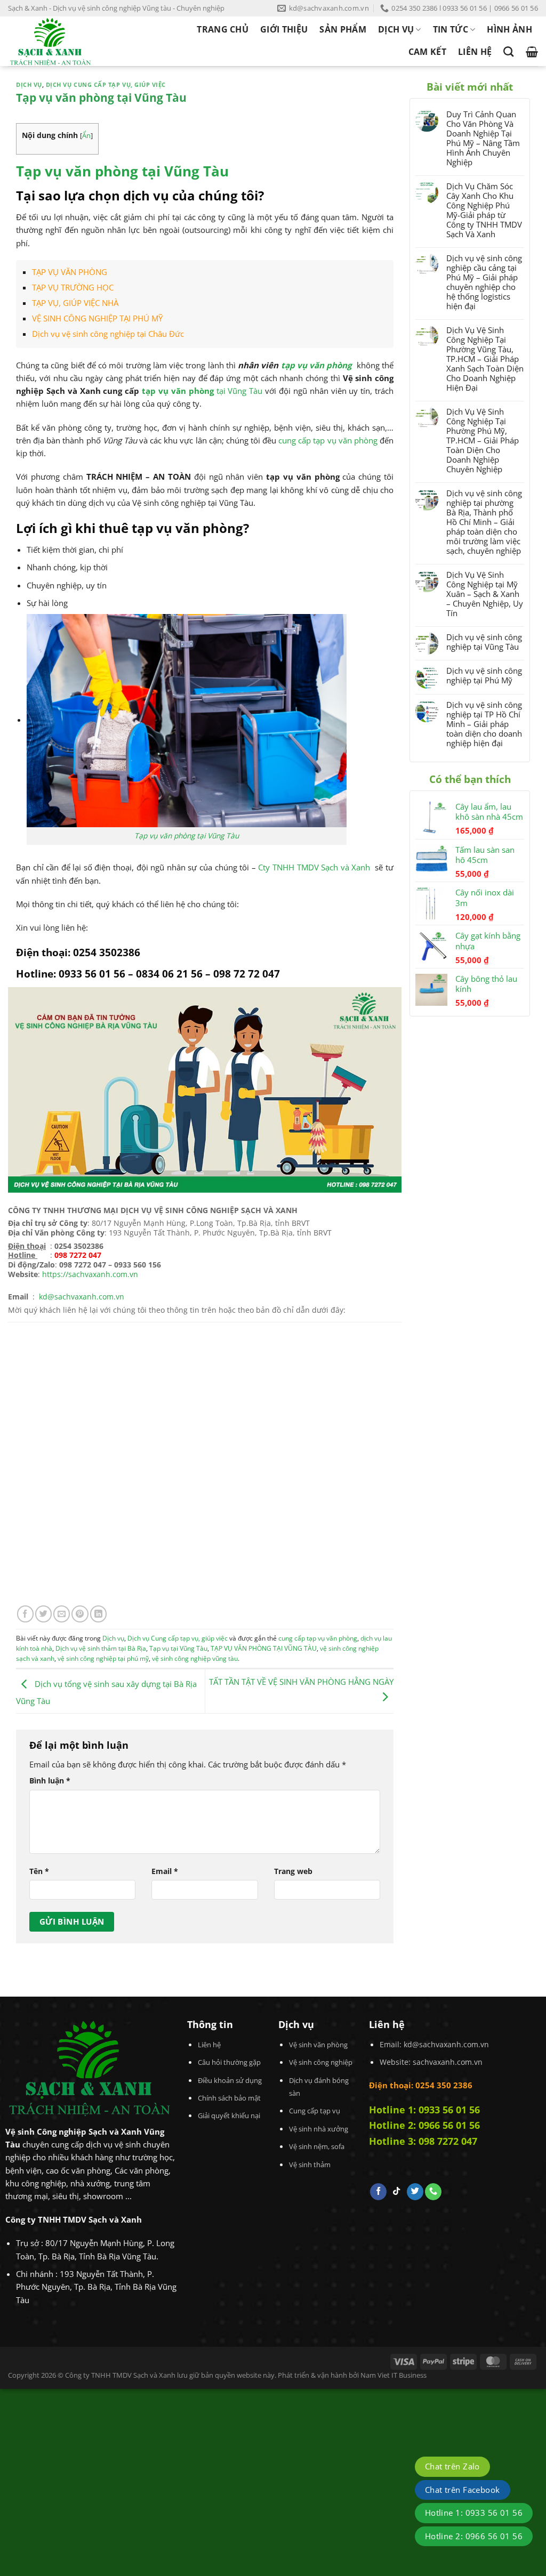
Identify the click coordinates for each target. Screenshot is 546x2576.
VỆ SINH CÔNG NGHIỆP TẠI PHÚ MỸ (97, 318)
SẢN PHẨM (343, 29)
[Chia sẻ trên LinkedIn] (98, 1614)
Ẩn (86, 135)
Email (165, 1871)
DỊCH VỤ (396, 29)
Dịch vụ (29, 85)
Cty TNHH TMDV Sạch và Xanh (314, 867)
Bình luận (50, 1780)
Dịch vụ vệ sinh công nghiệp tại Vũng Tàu (484, 642)
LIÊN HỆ (475, 52)
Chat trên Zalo (452, 2466)
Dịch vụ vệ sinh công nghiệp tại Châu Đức (108, 334)
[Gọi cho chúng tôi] (433, 2192)
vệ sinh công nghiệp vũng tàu (195, 1658)
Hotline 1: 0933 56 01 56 (424, 2110)
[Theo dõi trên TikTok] (396, 2192)
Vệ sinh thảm (310, 2165)
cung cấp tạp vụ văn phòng (328, 440)
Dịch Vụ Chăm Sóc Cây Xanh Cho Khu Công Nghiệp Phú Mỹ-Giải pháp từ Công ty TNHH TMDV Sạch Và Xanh (484, 210)
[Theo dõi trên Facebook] (378, 2192)
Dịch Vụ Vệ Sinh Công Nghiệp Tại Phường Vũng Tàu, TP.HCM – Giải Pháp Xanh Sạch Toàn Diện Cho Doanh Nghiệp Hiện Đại (485, 359)
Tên (39, 1871)
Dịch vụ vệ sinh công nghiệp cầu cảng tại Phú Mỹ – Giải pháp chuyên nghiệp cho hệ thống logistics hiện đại (484, 282)
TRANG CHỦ (223, 29)
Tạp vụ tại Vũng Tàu (178, 1648)
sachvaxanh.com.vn (448, 2062)
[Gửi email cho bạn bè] (62, 1614)
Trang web (293, 1871)
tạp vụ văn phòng (318, 365)
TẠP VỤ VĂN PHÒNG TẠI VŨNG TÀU (264, 1648)
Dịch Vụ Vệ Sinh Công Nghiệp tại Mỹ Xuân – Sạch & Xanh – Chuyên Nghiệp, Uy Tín (485, 594)
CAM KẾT (427, 52)
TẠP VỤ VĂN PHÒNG (70, 272)
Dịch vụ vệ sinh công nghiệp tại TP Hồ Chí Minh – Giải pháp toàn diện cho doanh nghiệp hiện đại (484, 724)
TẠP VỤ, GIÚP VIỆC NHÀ (75, 303)
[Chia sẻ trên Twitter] (43, 1614)
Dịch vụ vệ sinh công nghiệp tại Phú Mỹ (484, 675)
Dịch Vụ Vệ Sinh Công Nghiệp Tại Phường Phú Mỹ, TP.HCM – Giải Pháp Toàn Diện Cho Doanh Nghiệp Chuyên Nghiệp (483, 440)
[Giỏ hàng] (532, 52)
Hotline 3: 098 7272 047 (423, 2141)
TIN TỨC (451, 29)
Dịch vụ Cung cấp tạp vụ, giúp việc (106, 85)
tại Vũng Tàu (202, 391)
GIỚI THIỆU (284, 29)
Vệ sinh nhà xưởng (319, 2129)
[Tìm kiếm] (508, 51)
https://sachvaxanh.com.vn (90, 1274)
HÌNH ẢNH (509, 29)
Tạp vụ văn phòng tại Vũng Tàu (187, 835)
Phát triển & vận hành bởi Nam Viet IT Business (352, 2375)
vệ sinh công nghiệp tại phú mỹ (103, 1658)
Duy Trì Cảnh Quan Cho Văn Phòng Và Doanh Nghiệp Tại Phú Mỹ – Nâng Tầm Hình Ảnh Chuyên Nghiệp (483, 138)
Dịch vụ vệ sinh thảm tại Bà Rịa (101, 1648)
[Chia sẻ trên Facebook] (25, 1614)
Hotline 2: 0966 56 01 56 (424, 2125)
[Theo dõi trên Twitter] (415, 2192)
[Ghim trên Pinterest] (80, 1614)
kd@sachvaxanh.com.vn (446, 2044)
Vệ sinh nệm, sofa (317, 2146)
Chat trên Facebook (463, 2490)
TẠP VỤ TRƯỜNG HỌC (73, 287)
